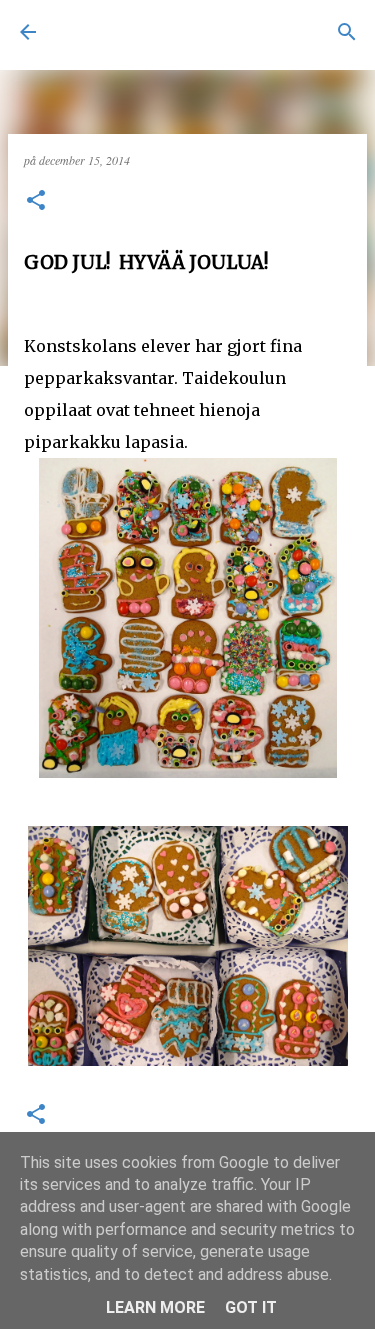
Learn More (155, 1307)
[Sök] (347, 32)
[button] (36, 201)
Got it (251, 1307)
